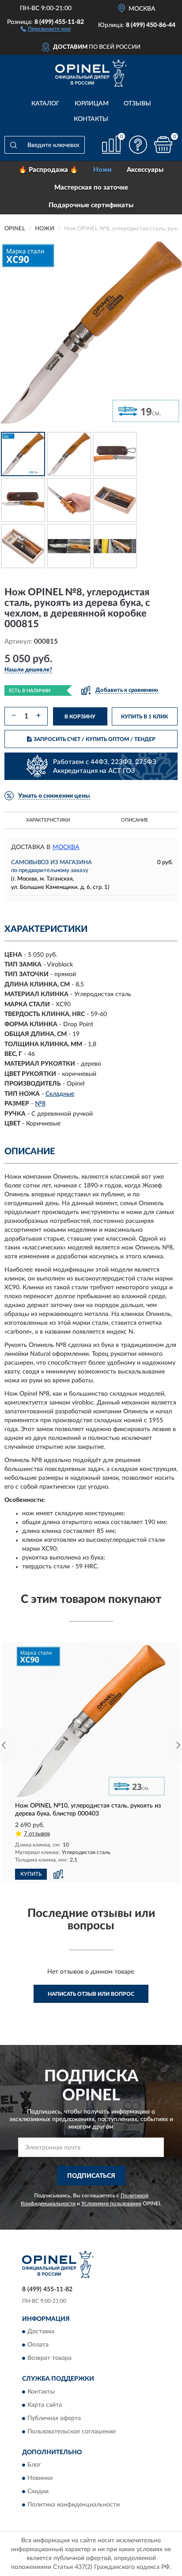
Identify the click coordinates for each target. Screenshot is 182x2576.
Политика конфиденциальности (74, 2505)
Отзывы (137, 104)
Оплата (38, 2345)
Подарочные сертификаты (91, 205)
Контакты (91, 119)
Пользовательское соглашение (72, 2432)
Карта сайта (45, 2405)
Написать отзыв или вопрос (91, 1994)
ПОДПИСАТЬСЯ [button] (91, 2176)
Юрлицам (92, 104)
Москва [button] (66, 847)
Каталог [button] (45, 104)
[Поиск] (13, 145)
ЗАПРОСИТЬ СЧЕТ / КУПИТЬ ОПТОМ (95, 739)
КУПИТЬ (31, 1874)
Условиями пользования (111, 2204)
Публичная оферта (54, 2418)
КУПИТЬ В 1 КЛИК (144, 717)
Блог (34, 2465)
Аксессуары (145, 170)
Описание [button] (135, 820)
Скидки (38, 2491)
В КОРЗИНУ (80, 717)
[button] (46, 28)
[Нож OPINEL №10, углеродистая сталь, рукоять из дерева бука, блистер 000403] (91, 1721)
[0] (163, 145)
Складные (60, 1094)
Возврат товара (49, 2359)
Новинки (40, 2478)
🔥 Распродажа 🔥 (48, 170)
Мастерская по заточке (91, 188)
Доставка (41, 2332)
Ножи (102, 170)
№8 (40, 1104)
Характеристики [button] (48, 820)
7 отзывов (37, 1834)
